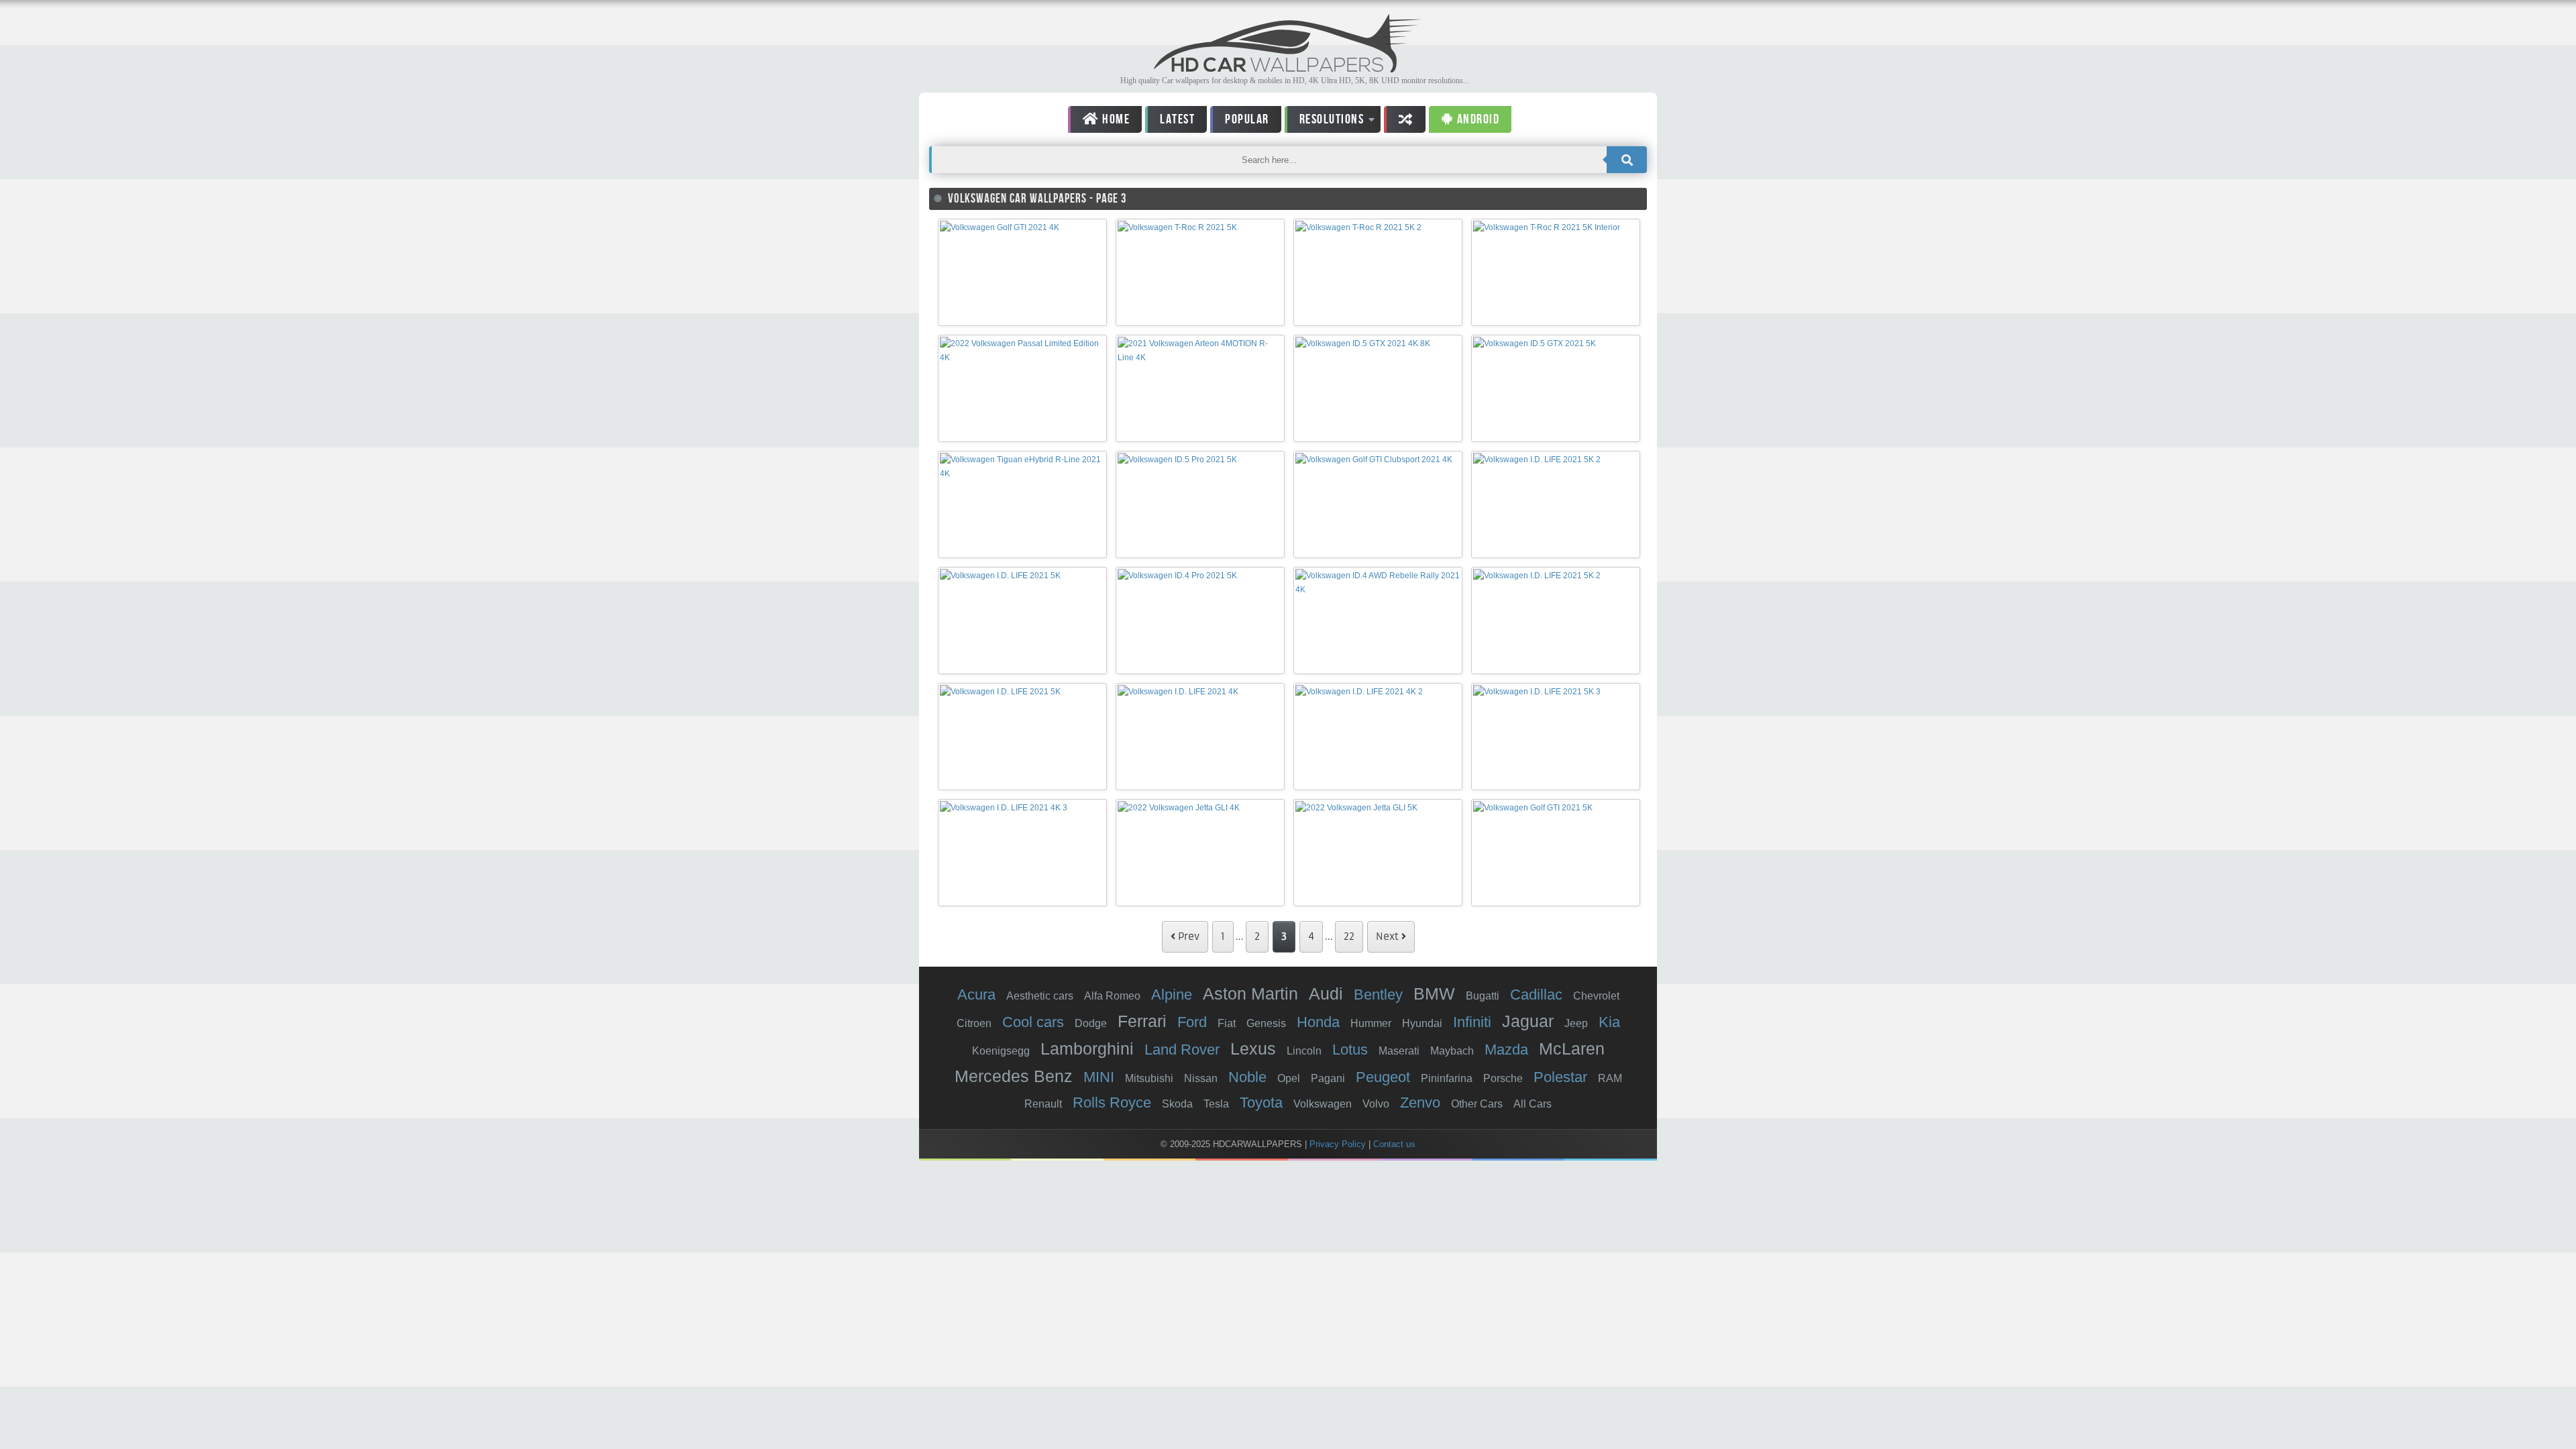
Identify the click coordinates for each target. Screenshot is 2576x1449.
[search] (1627, 160)
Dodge (1091, 1023)
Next (1389, 936)
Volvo (1376, 1104)
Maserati (1399, 1051)
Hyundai (1422, 1023)
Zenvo (1420, 1103)
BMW (1434, 994)
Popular (1247, 119)
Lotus (1350, 1050)
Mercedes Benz (1014, 1076)
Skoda (1177, 1104)
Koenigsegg (1001, 1051)
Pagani (1328, 1078)
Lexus (1253, 1049)
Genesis (1266, 1023)
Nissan (1201, 1078)
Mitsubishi (1149, 1078)
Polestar (1560, 1077)
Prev (1187, 936)
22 (1349, 936)
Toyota (1261, 1103)
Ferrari (1142, 1021)
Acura (976, 995)
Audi (1326, 994)
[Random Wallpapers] (1405, 119)
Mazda (1506, 1050)
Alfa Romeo (1112, 996)
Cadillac (1536, 995)
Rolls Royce (1112, 1103)
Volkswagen (1323, 1104)
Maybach (1452, 1051)
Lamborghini (1087, 1049)
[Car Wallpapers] (1288, 69)
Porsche (1503, 1078)
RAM (1610, 1078)
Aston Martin (1250, 994)
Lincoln (1304, 1051)
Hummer (1371, 1023)
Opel (1289, 1078)
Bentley (1378, 995)
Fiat (1227, 1023)
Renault (1043, 1104)
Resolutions (1325, 122)
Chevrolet (1596, 996)
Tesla (1216, 1104)
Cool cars (1033, 1022)
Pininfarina (1447, 1078)
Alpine (1172, 995)
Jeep (1576, 1023)
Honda (1318, 1022)
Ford (1192, 1022)
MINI (1099, 1077)
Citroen (974, 1023)
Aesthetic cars (1040, 996)
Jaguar (1528, 1021)
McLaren (1572, 1049)
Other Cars (1477, 1104)
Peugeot (1383, 1077)
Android (1477, 119)
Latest (1177, 119)
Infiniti (1472, 1022)
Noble (1247, 1077)
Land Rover (1182, 1050)
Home (1115, 119)
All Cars (1533, 1104)
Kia (1609, 1022)
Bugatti (1483, 996)
